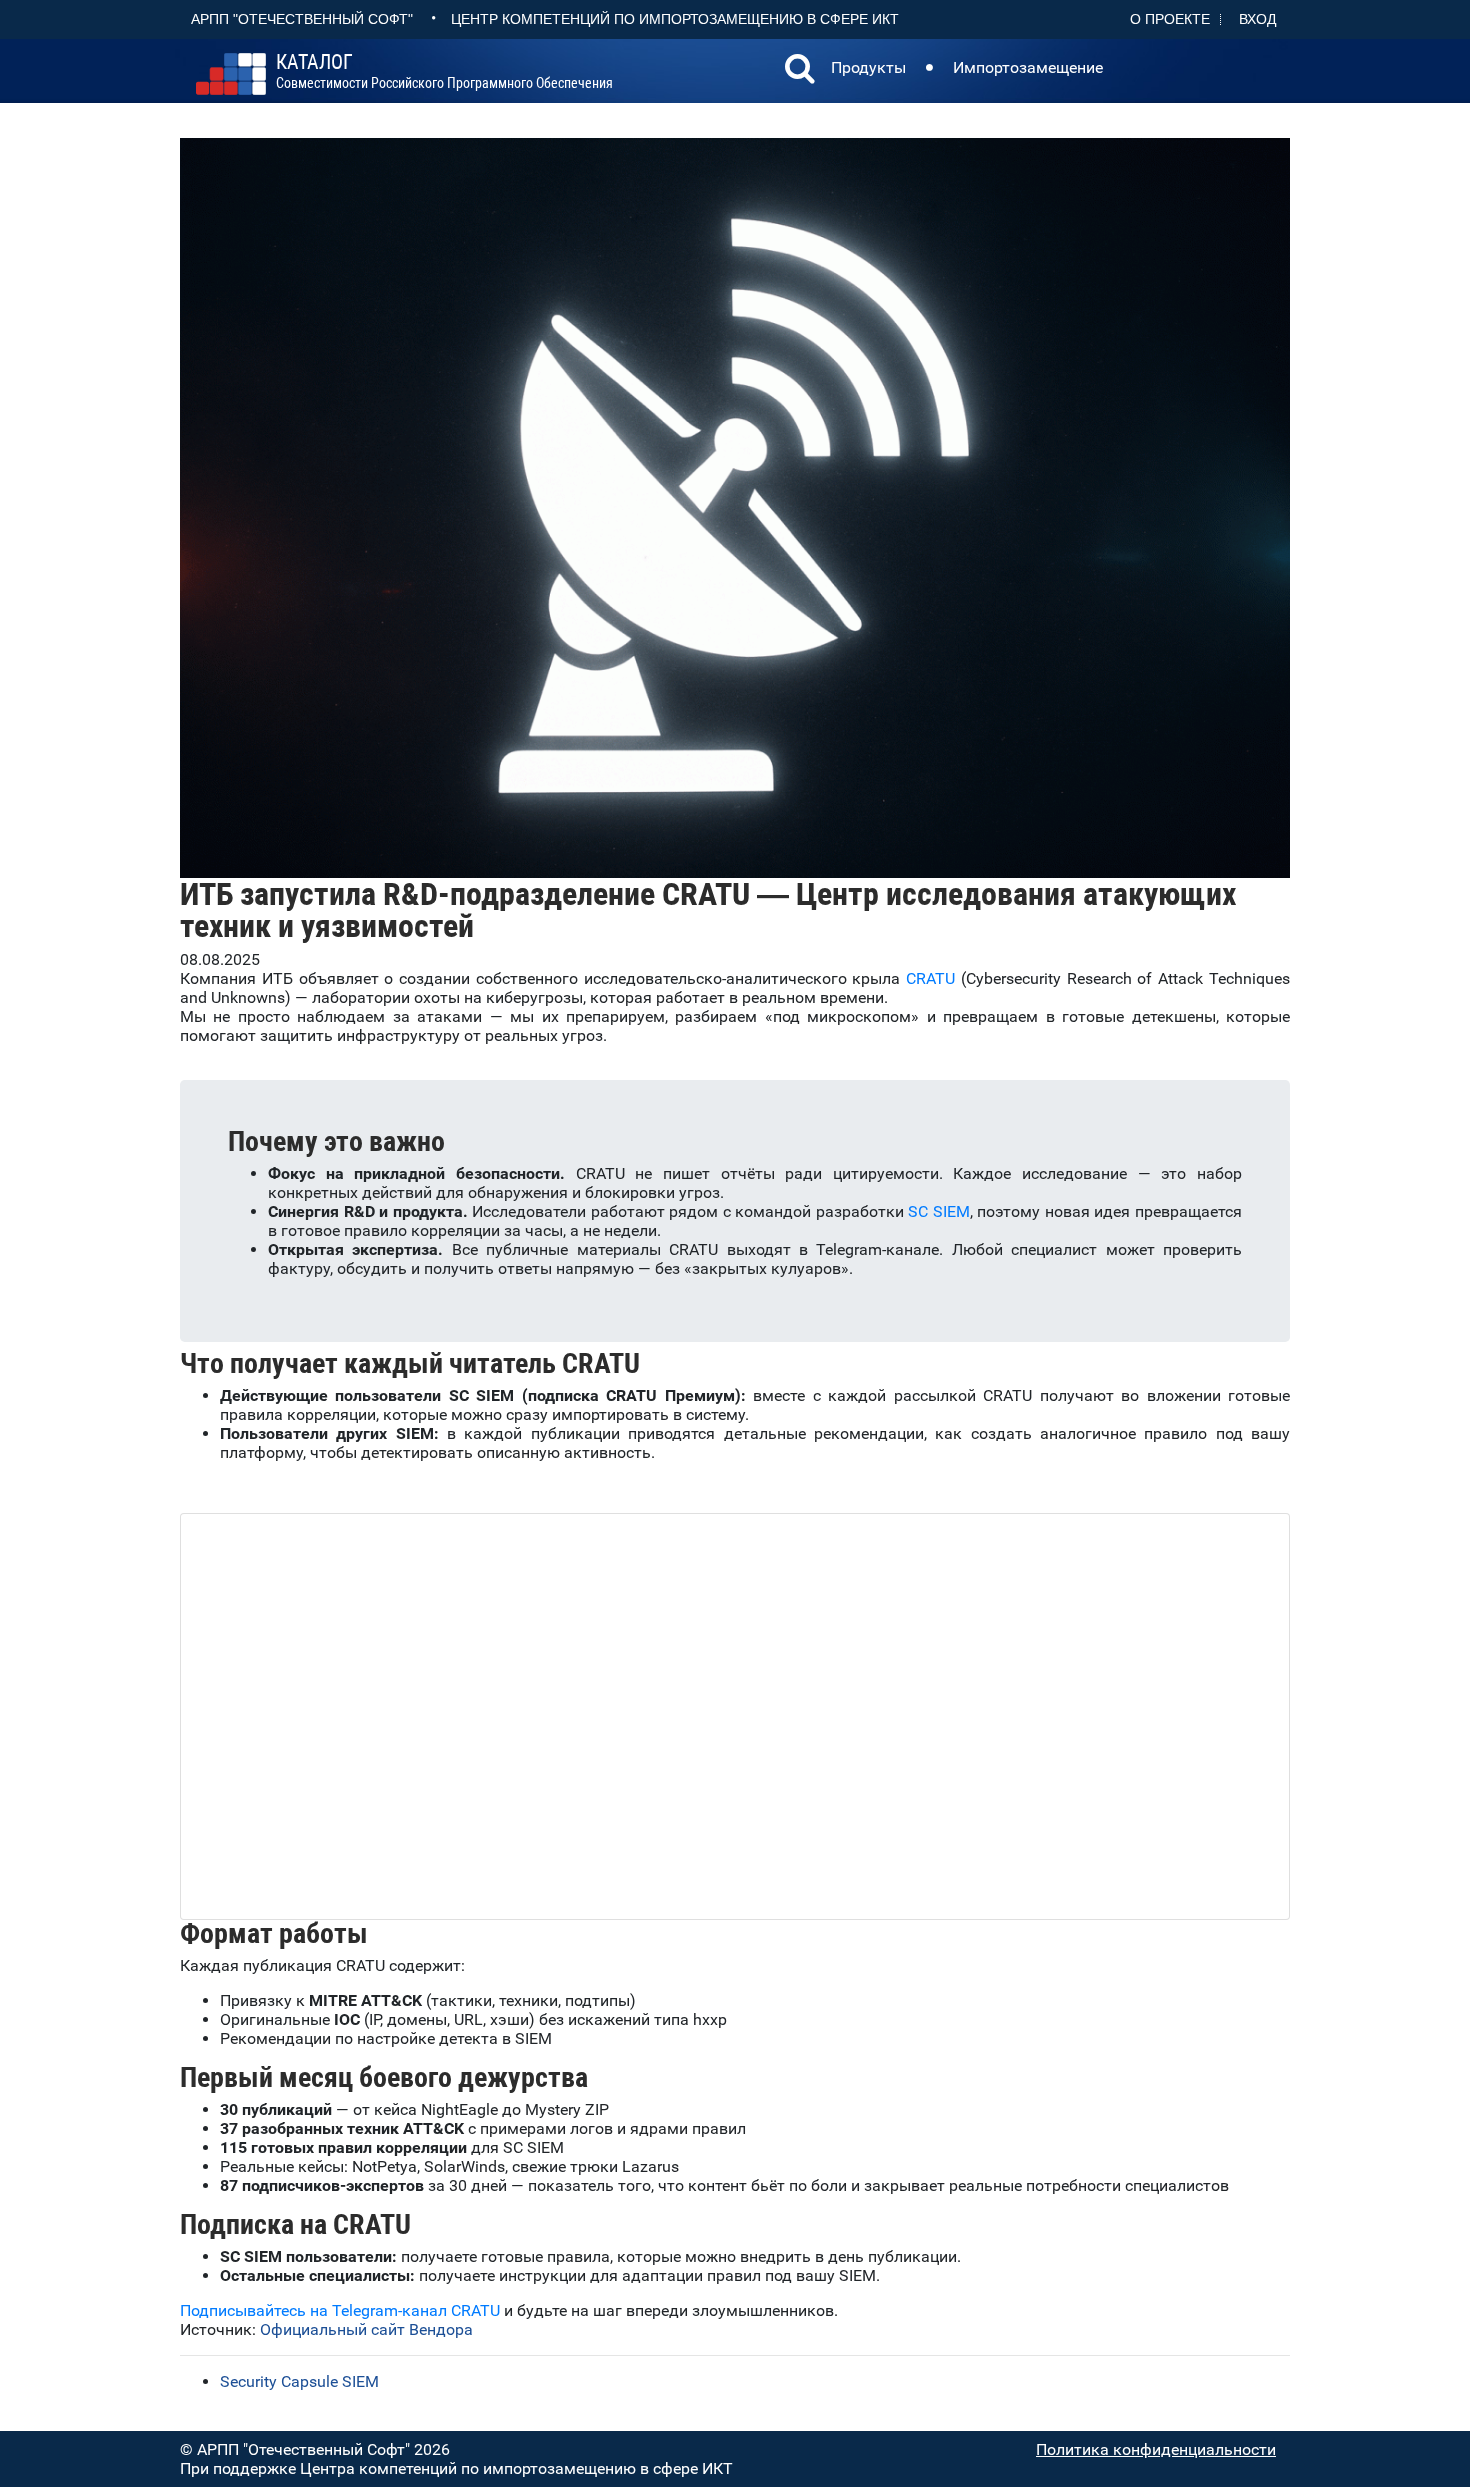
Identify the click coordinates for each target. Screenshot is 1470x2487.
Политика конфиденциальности (1156, 2449)
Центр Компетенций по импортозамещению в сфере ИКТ (675, 19)
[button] (800, 71)
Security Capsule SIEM (299, 2381)
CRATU (930, 978)
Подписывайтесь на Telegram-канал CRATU (340, 2310)
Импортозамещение (1028, 67)
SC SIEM (939, 1211)
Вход (1257, 19)
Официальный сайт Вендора (366, 2329)
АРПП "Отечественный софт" (302, 19)
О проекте (1170, 19)
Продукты (868, 67)
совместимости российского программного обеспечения (444, 72)
